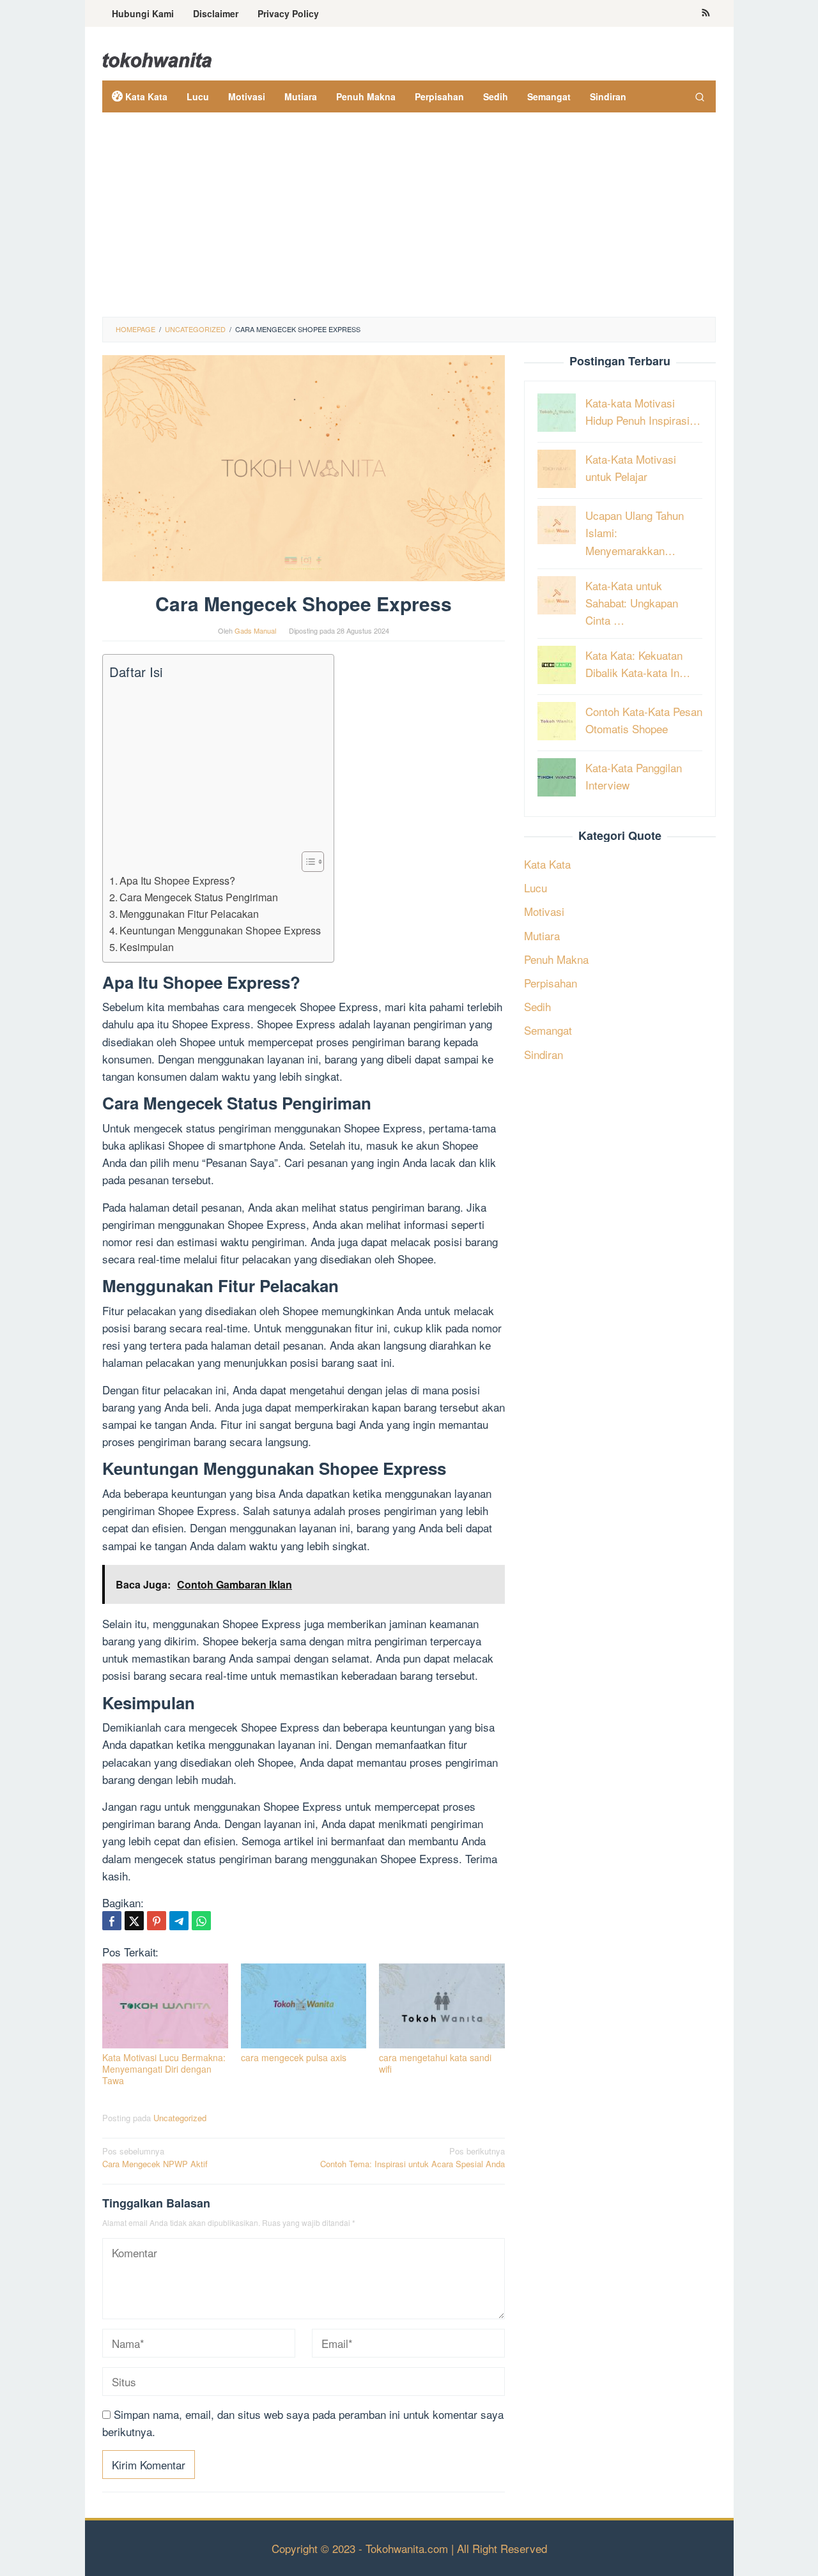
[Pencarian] (700, 96)
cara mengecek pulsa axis (294, 2057)
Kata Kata (547, 863)
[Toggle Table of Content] (306, 862)
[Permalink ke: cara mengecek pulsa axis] (304, 2006)
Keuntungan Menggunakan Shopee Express (220, 930)
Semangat (548, 1030)
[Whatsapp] (201, 1921)
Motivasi (544, 911)
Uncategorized (180, 2118)
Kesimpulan (147, 947)
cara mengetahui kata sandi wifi (435, 2063)
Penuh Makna (556, 958)
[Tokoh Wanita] (157, 58)
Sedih (537, 1006)
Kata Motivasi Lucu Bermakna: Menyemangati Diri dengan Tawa (164, 2069)
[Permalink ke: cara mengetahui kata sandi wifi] (442, 2006)
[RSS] (706, 13)
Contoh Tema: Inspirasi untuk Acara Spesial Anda (413, 2158)
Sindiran (544, 1054)
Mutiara (542, 935)
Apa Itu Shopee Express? (177, 880)
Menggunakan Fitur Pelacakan (189, 913)
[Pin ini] (157, 1921)
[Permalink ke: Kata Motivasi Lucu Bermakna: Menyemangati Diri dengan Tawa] (165, 2006)
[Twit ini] (134, 1921)
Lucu (536, 887)
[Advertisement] (409, 221)
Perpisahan (551, 982)
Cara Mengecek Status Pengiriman (199, 897)
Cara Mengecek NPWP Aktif (155, 2158)
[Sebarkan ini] (112, 1921)
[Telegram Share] (179, 1921)
